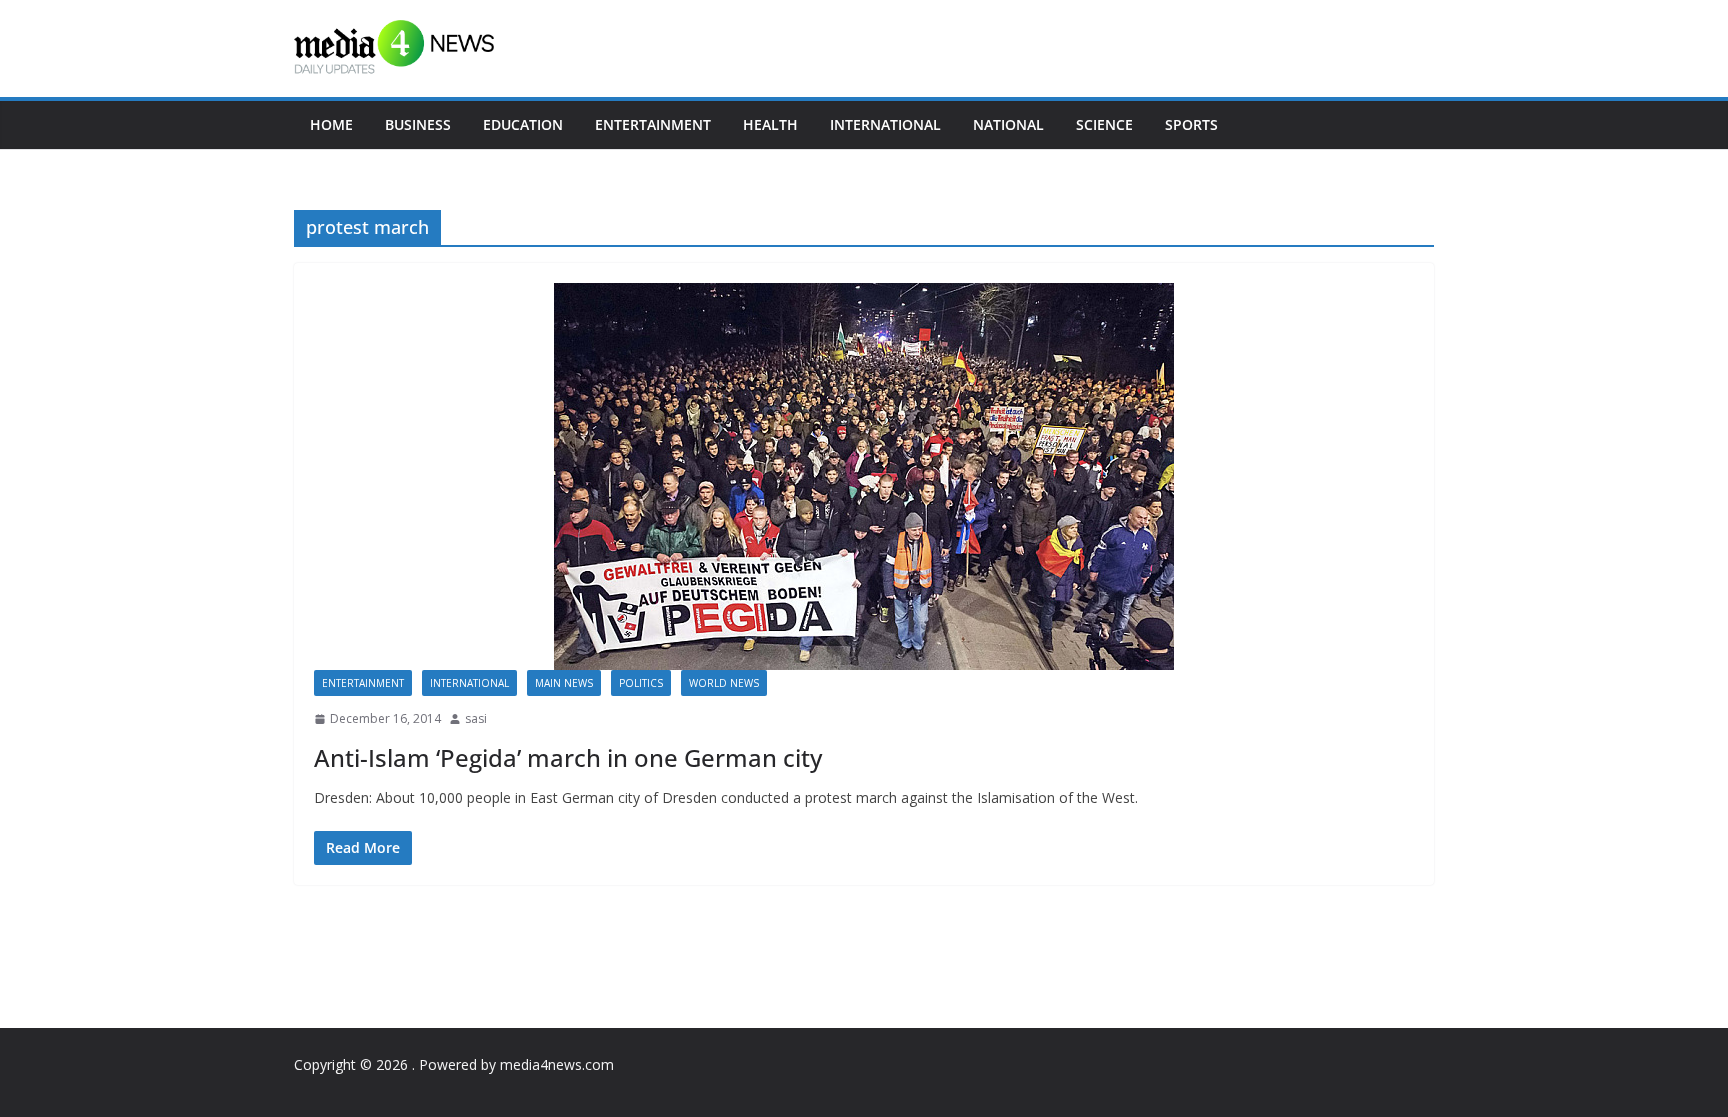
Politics (641, 683)
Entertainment (653, 124)
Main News (564, 683)
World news (724, 683)
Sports (1191, 124)
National (1008, 124)
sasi (476, 718)
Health (770, 124)
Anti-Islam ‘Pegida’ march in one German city (568, 757)
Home (331, 124)
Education (523, 124)
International (885, 124)
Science (1104, 124)
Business (418, 124)
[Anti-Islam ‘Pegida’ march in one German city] (864, 476)
